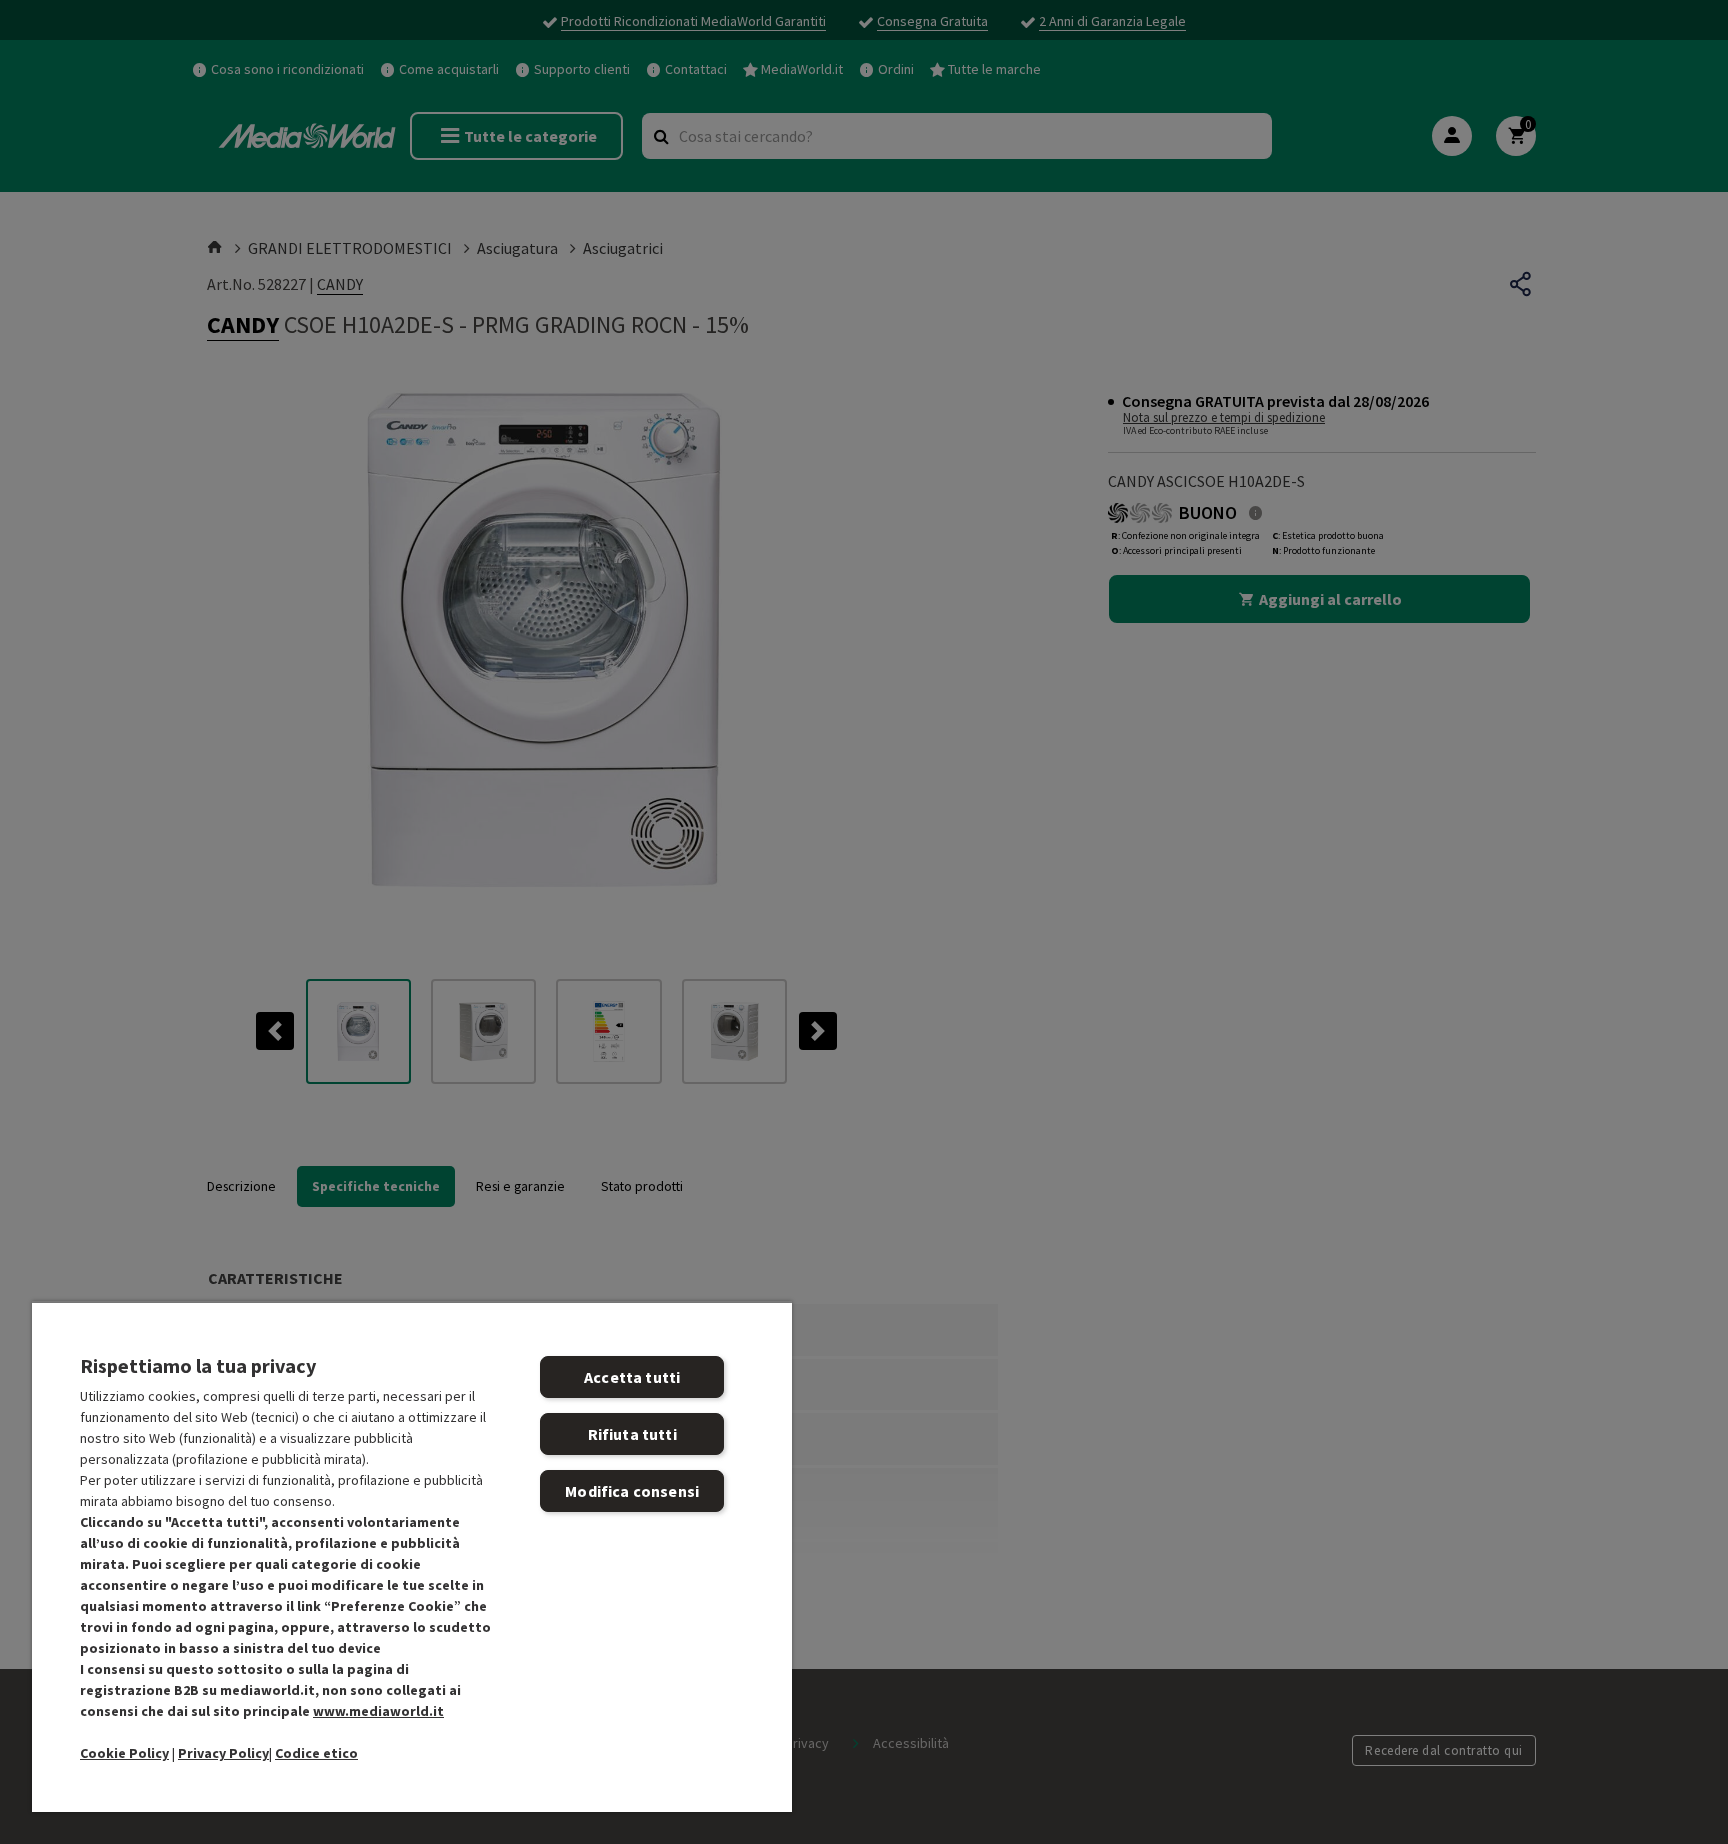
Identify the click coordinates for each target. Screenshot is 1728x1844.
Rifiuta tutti (632, 1434)
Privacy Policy (223, 1753)
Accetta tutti (632, 1377)
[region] (412, 1556)
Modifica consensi (632, 1491)
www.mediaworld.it (378, 1711)
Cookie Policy (124, 1753)
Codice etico (316, 1753)
